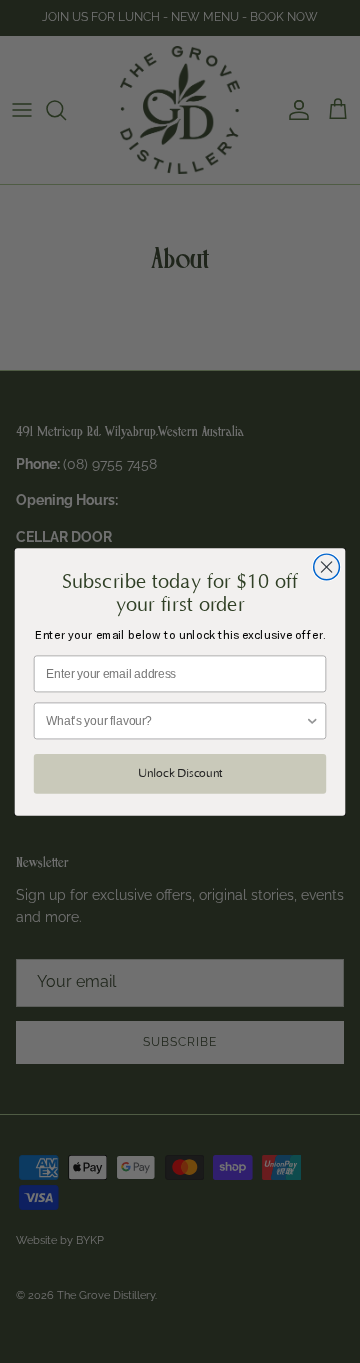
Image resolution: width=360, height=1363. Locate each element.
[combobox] (175, 720)
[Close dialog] (327, 567)
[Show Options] (312, 720)
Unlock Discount (180, 773)
